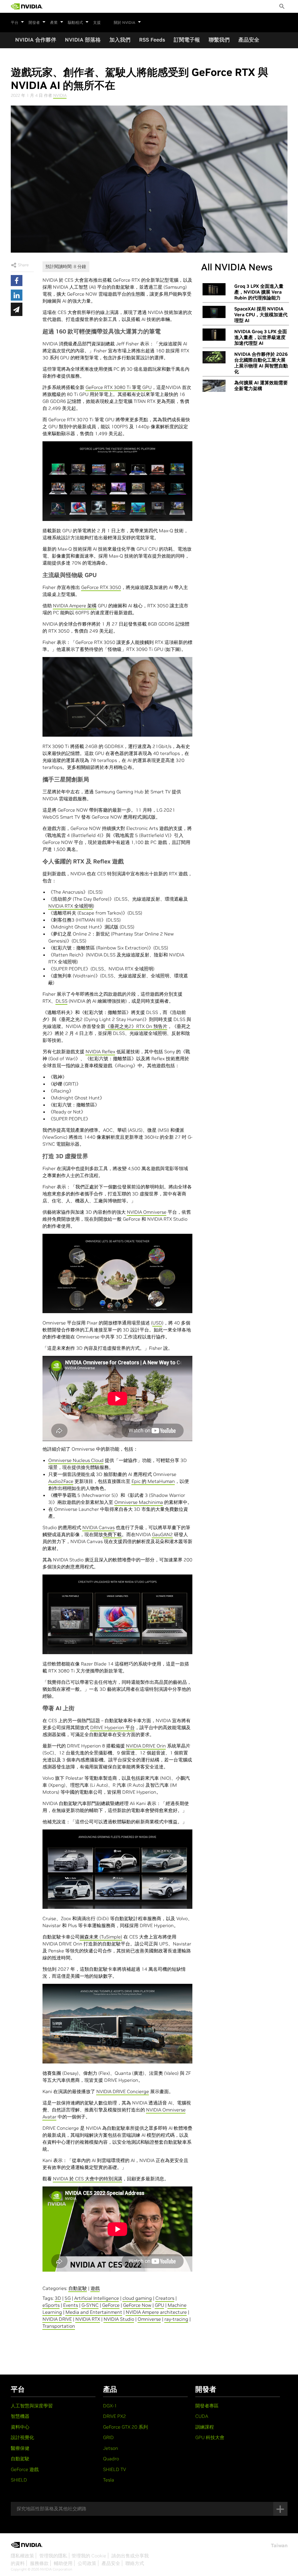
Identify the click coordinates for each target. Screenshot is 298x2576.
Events (71, 2305)
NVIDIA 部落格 (83, 40)
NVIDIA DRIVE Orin (146, 1746)
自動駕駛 (78, 2288)
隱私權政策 (22, 2556)
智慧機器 (20, 2416)
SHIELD (19, 2480)
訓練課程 (205, 2427)
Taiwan (279, 2545)
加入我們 (120, 40)
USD (157, 1323)
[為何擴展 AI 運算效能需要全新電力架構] (214, 386)
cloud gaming (137, 2298)
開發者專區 (207, 2406)
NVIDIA (60, 95)
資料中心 (20, 2427)
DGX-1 (110, 2406)
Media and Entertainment (94, 2312)
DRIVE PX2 (115, 2416)
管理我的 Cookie (89, 2556)
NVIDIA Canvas (99, 1527)
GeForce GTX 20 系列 (125, 2427)
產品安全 (249, 40)
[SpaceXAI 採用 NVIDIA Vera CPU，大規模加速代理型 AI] (214, 312)
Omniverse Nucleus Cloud (76, 1460)
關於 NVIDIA (125, 23)
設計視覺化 (22, 2437)
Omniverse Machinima (139, 1502)
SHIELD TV (115, 2469)
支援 (97, 23)
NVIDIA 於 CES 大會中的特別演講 (88, 2179)
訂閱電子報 (187, 40)
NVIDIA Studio (119, 2319)
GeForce (111, 2305)
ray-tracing (176, 2319)
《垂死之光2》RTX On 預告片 (136, 1026)
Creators (165, 2298)
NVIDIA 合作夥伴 (36, 40)
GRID (108, 2437)
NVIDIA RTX (88, 2319)
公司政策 (87, 2563)
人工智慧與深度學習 (32, 2406)
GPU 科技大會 (210, 2437)
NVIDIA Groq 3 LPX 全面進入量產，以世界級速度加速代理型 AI (261, 337)
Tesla (109, 2480)
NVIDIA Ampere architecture (156, 2312)
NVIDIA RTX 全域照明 (71, 906)
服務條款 (39, 2563)
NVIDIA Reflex (100, 1052)
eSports (51, 2305)
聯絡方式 (135, 2563)
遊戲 (95, 2288)
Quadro (111, 2459)
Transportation (59, 2326)
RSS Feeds (152, 40)
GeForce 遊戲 (25, 2469)
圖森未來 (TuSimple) (101, 1937)
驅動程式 (75, 23)
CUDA (202, 2416)
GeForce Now (137, 2305)
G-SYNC (90, 2305)
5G (68, 2298)
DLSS (62, 1001)
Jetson (111, 2448)
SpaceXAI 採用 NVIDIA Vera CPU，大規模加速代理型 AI (261, 315)
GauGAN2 (162, 1534)
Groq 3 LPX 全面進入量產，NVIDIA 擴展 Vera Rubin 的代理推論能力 (259, 292)
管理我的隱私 (53, 2556)
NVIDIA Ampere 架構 (75, 606)
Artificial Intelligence (97, 2298)
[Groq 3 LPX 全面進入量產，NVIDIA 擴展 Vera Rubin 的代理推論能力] (214, 289)
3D (58, 2298)
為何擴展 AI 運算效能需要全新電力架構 (261, 385)
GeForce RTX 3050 (101, 587)
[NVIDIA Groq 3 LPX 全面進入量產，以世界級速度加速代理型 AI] (214, 335)
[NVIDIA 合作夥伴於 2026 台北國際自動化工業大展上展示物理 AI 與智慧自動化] (214, 357)
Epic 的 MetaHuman (153, 1481)
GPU (159, 2305)
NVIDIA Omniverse (147, 1212)
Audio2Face (61, 1481)
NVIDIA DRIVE (57, 2319)
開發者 (34, 23)
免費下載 (112, 1534)
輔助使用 (63, 2563)
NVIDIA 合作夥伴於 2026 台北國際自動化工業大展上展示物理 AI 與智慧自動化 (261, 363)
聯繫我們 (219, 40)
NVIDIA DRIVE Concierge (123, 2091)
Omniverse (149, 2319)
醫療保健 (20, 2448)
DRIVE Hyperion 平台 (112, 1727)
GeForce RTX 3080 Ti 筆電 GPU (119, 387)
